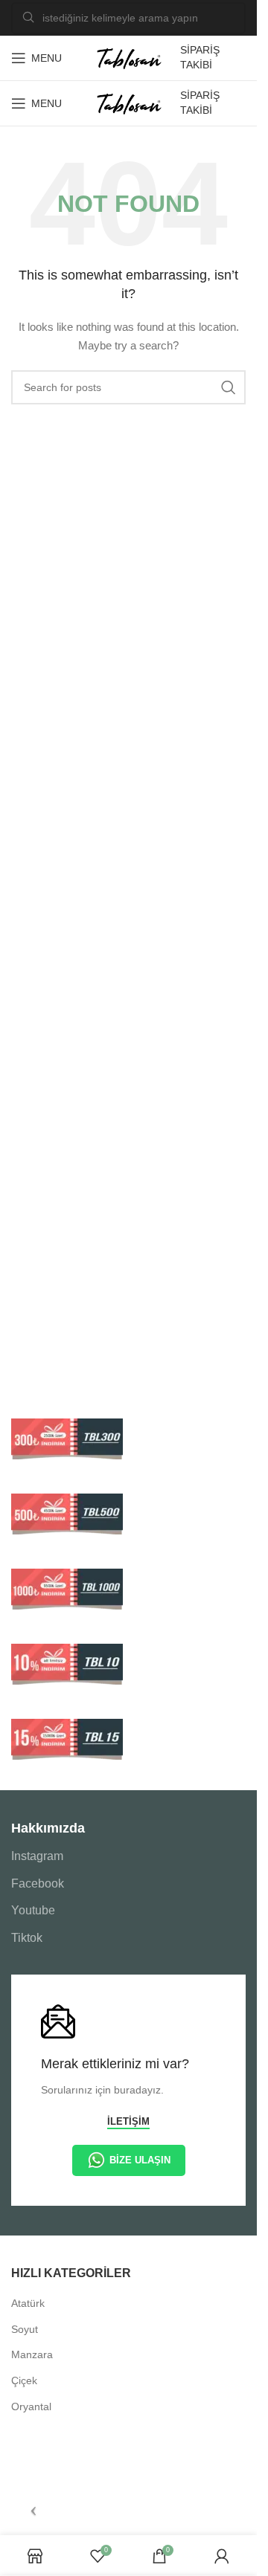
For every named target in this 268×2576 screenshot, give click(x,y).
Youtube (33, 1910)
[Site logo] (129, 57)
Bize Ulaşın (140, 2160)
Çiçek (24, 2380)
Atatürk (28, 2303)
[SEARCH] (229, 387)
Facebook (38, 1883)
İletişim (128, 2121)
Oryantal (31, 2406)
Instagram (37, 1856)
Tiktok (27, 1938)
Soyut (25, 2329)
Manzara (32, 2354)
